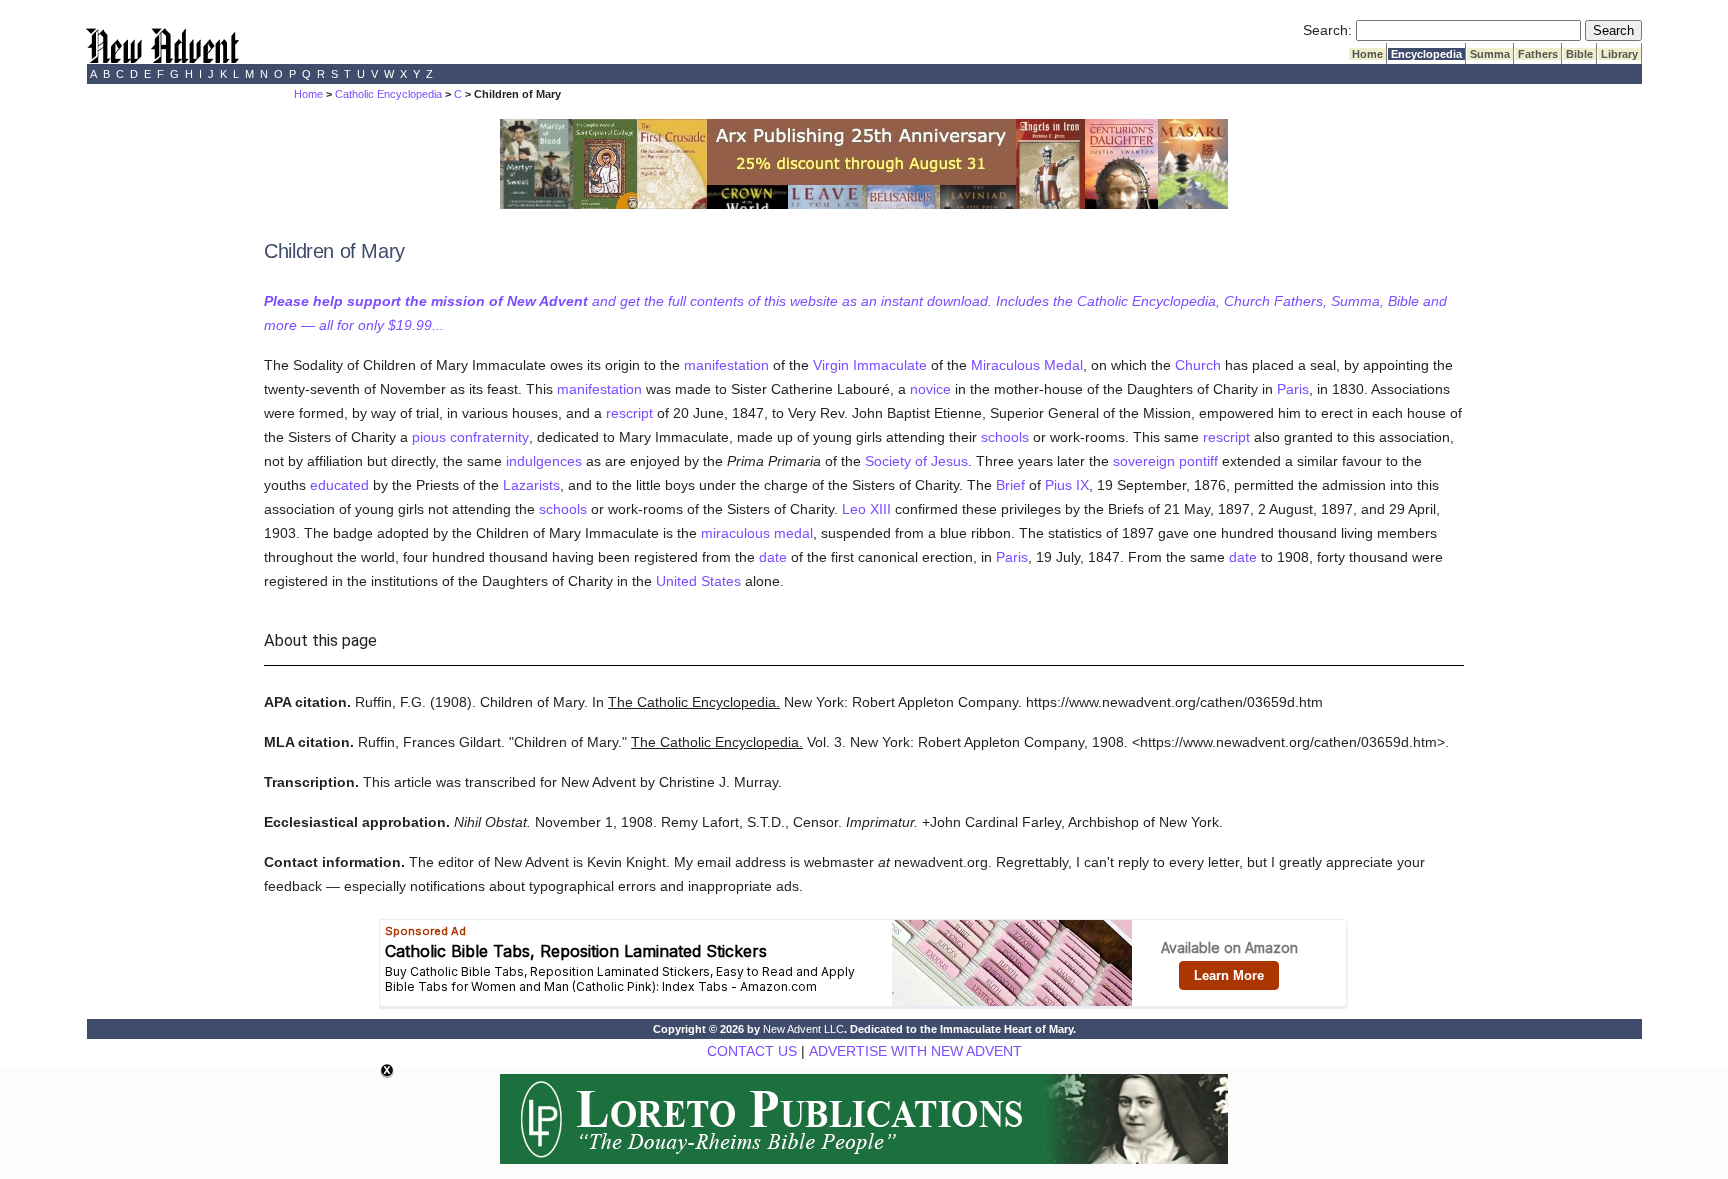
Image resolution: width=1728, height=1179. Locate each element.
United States (698, 581)
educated (339, 485)
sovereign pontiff (1165, 461)
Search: (1327, 30)
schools (1005, 437)
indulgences (544, 461)
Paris (1293, 389)
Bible (1579, 54)
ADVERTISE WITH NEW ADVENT (915, 1051)
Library (1619, 54)
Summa (1490, 54)
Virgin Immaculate (870, 365)
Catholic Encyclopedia (388, 94)
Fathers (1538, 54)
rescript (629, 413)
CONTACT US (752, 1051)
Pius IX (1067, 485)
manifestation (726, 365)
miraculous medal (757, 533)
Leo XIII (866, 509)
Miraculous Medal (1027, 365)
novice (930, 389)
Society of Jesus (916, 461)
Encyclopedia (1426, 54)
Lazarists (531, 485)
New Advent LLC (803, 1029)
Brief (1010, 485)
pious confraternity (470, 437)
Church (1198, 365)
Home (1367, 54)
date (773, 557)
